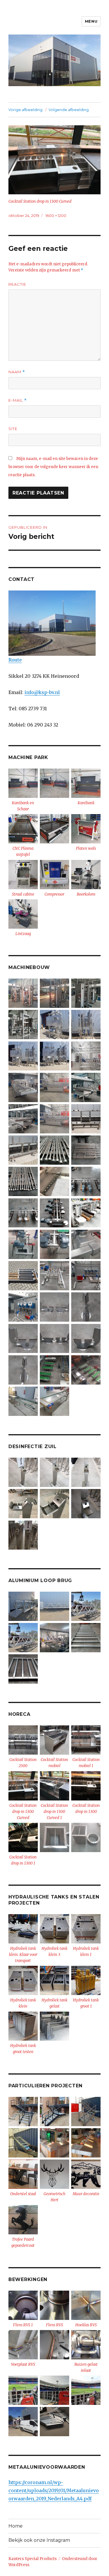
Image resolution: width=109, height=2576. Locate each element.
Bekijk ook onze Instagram (39, 2540)
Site (13, 429)
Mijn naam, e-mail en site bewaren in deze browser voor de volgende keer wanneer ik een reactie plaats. (53, 467)
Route (15, 660)
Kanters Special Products (33, 2559)
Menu (91, 21)
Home (16, 2526)
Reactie (17, 284)
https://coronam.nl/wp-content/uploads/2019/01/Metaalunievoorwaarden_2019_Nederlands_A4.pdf (54, 2490)
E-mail (18, 400)
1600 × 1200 (56, 215)
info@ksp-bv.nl (42, 692)
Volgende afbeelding (69, 110)
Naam (17, 372)
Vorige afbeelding (25, 110)
